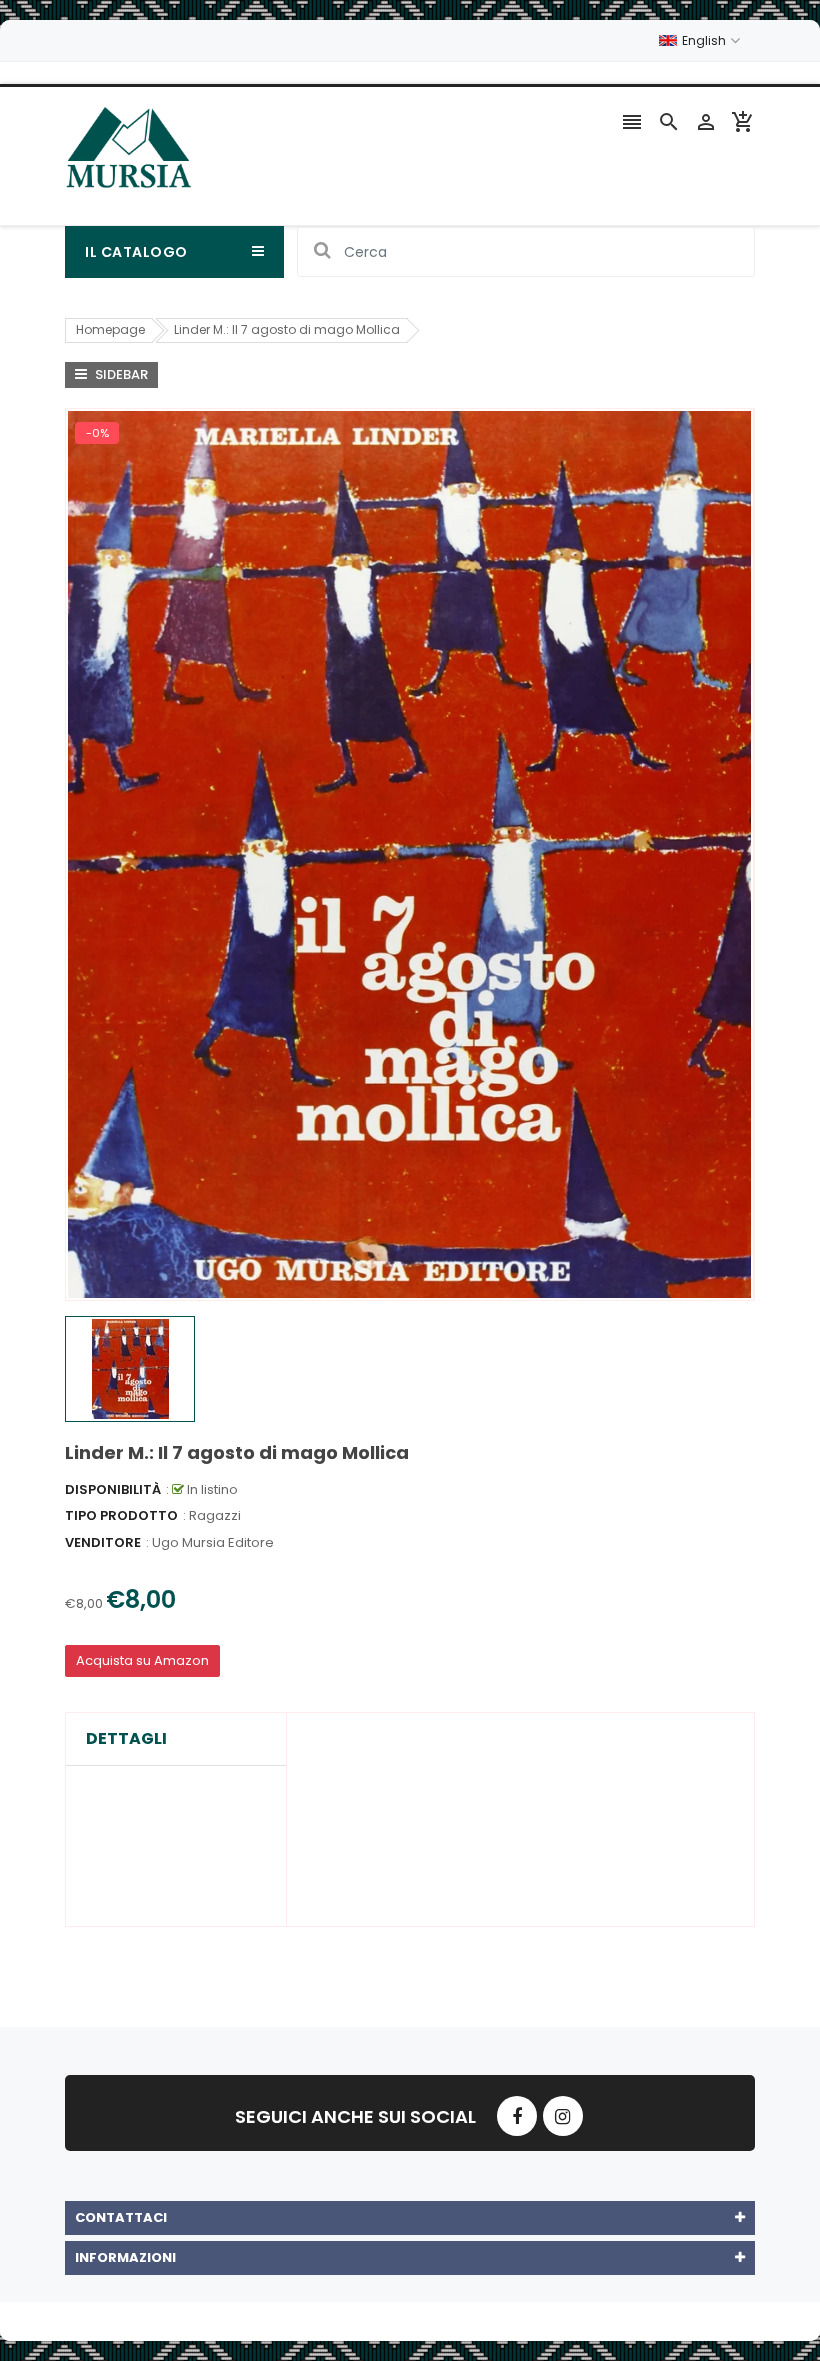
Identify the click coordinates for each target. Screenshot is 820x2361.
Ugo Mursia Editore (213, 1542)
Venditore (103, 1542)
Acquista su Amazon (142, 1660)
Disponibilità (113, 1489)
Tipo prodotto (121, 1515)
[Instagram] (563, 2116)
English (705, 40)
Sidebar (120, 374)
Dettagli (126, 1739)
